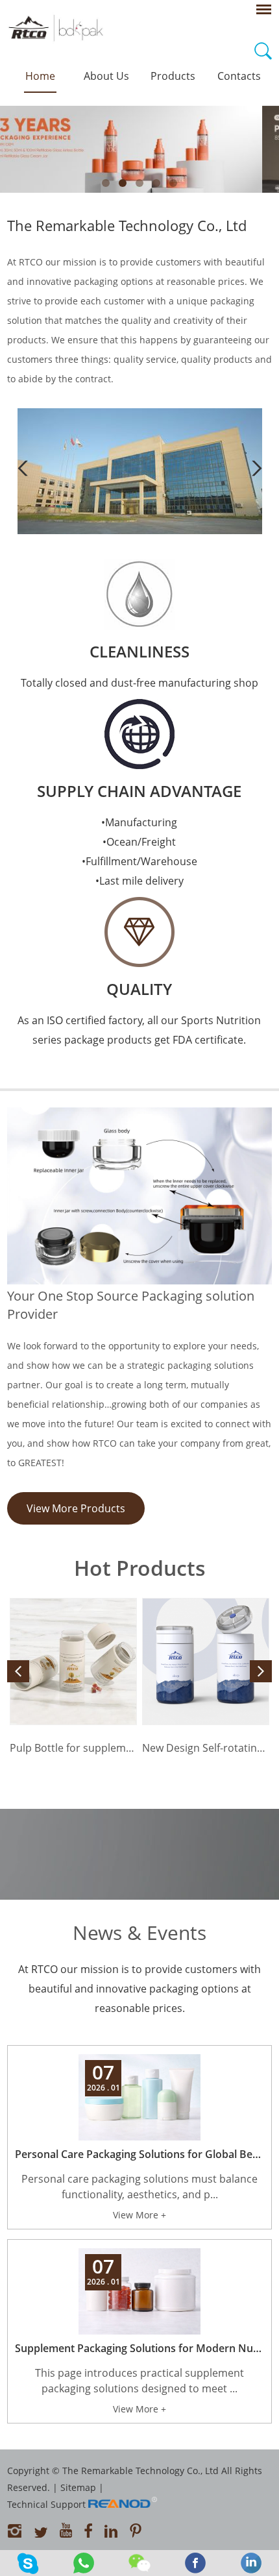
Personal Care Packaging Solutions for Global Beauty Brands (140, 2154)
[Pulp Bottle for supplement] (73, 1662)
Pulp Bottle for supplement (73, 1748)
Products (173, 76)
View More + (139, 2215)
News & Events (139, 1932)
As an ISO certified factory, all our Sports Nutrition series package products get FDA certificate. (139, 1030)
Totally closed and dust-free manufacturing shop (139, 683)
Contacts (239, 76)
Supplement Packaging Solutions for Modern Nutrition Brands (140, 2348)
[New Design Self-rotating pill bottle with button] (206, 1662)
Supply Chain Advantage (139, 791)
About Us (106, 76)
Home (40, 76)
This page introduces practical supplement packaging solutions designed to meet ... (139, 2381)
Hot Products (140, 1568)
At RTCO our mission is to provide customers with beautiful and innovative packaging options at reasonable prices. (139, 1989)
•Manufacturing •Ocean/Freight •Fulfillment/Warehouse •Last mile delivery (139, 852)
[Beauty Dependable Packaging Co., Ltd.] (140, 531)
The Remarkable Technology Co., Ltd (127, 225)
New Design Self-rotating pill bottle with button (206, 1748)
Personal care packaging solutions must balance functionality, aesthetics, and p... (139, 2187)
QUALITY (139, 989)
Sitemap (78, 2487)
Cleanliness (139, 651)
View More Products (76, 1508)
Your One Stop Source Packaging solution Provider (131, 1305)
